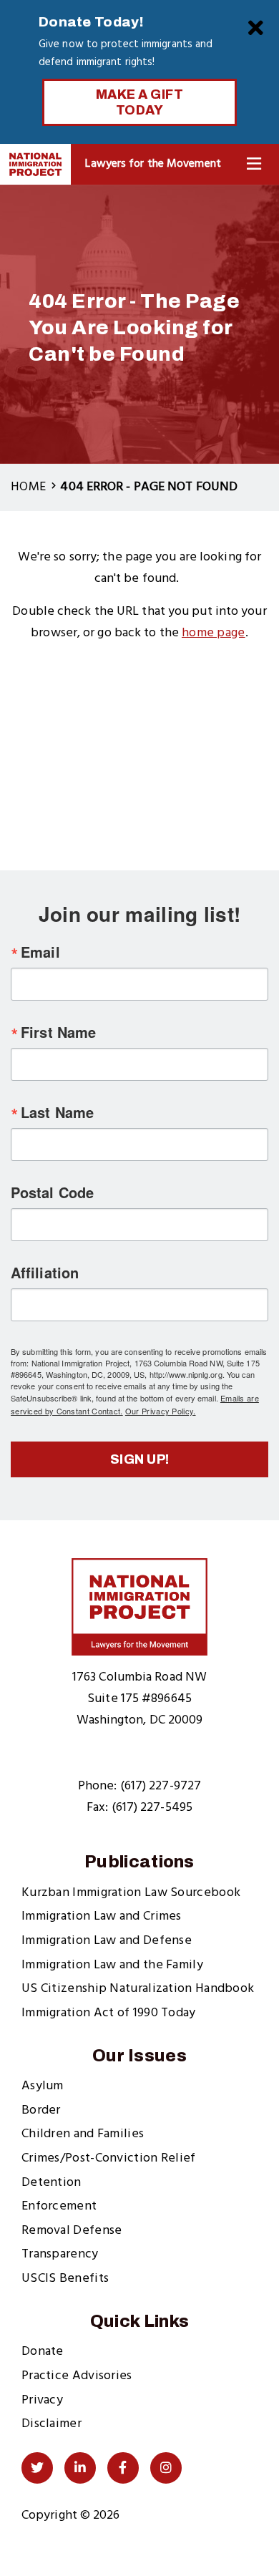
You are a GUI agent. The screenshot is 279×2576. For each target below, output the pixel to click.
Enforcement (59, 2206)
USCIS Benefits (65, 2279)
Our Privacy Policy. (161, 1411)
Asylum (43, 2086)
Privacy (42, 2400)
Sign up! (140, 1459)
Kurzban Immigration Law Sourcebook (131, 1893)
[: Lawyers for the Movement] (35, 164)
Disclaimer (52, 2424)
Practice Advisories (77, 2376)
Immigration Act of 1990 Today (109, 2013)
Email (40, 952)
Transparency (60, 2254)
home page (214, 633)
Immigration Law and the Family (112, 1965)
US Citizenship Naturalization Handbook (138, 1989)
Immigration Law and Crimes (102, 1916)
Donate (43, 2352)
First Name (58, 1032)
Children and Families (83, 2134)
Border (41, 2110)
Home (28, 487)
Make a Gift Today (140, 102)
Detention (52, 2183)
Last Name (57, 1112)
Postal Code (52, 1192)
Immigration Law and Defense (107, 1941)
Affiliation (45, 1273)
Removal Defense (72, 2231)
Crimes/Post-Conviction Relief (109, 2158)
